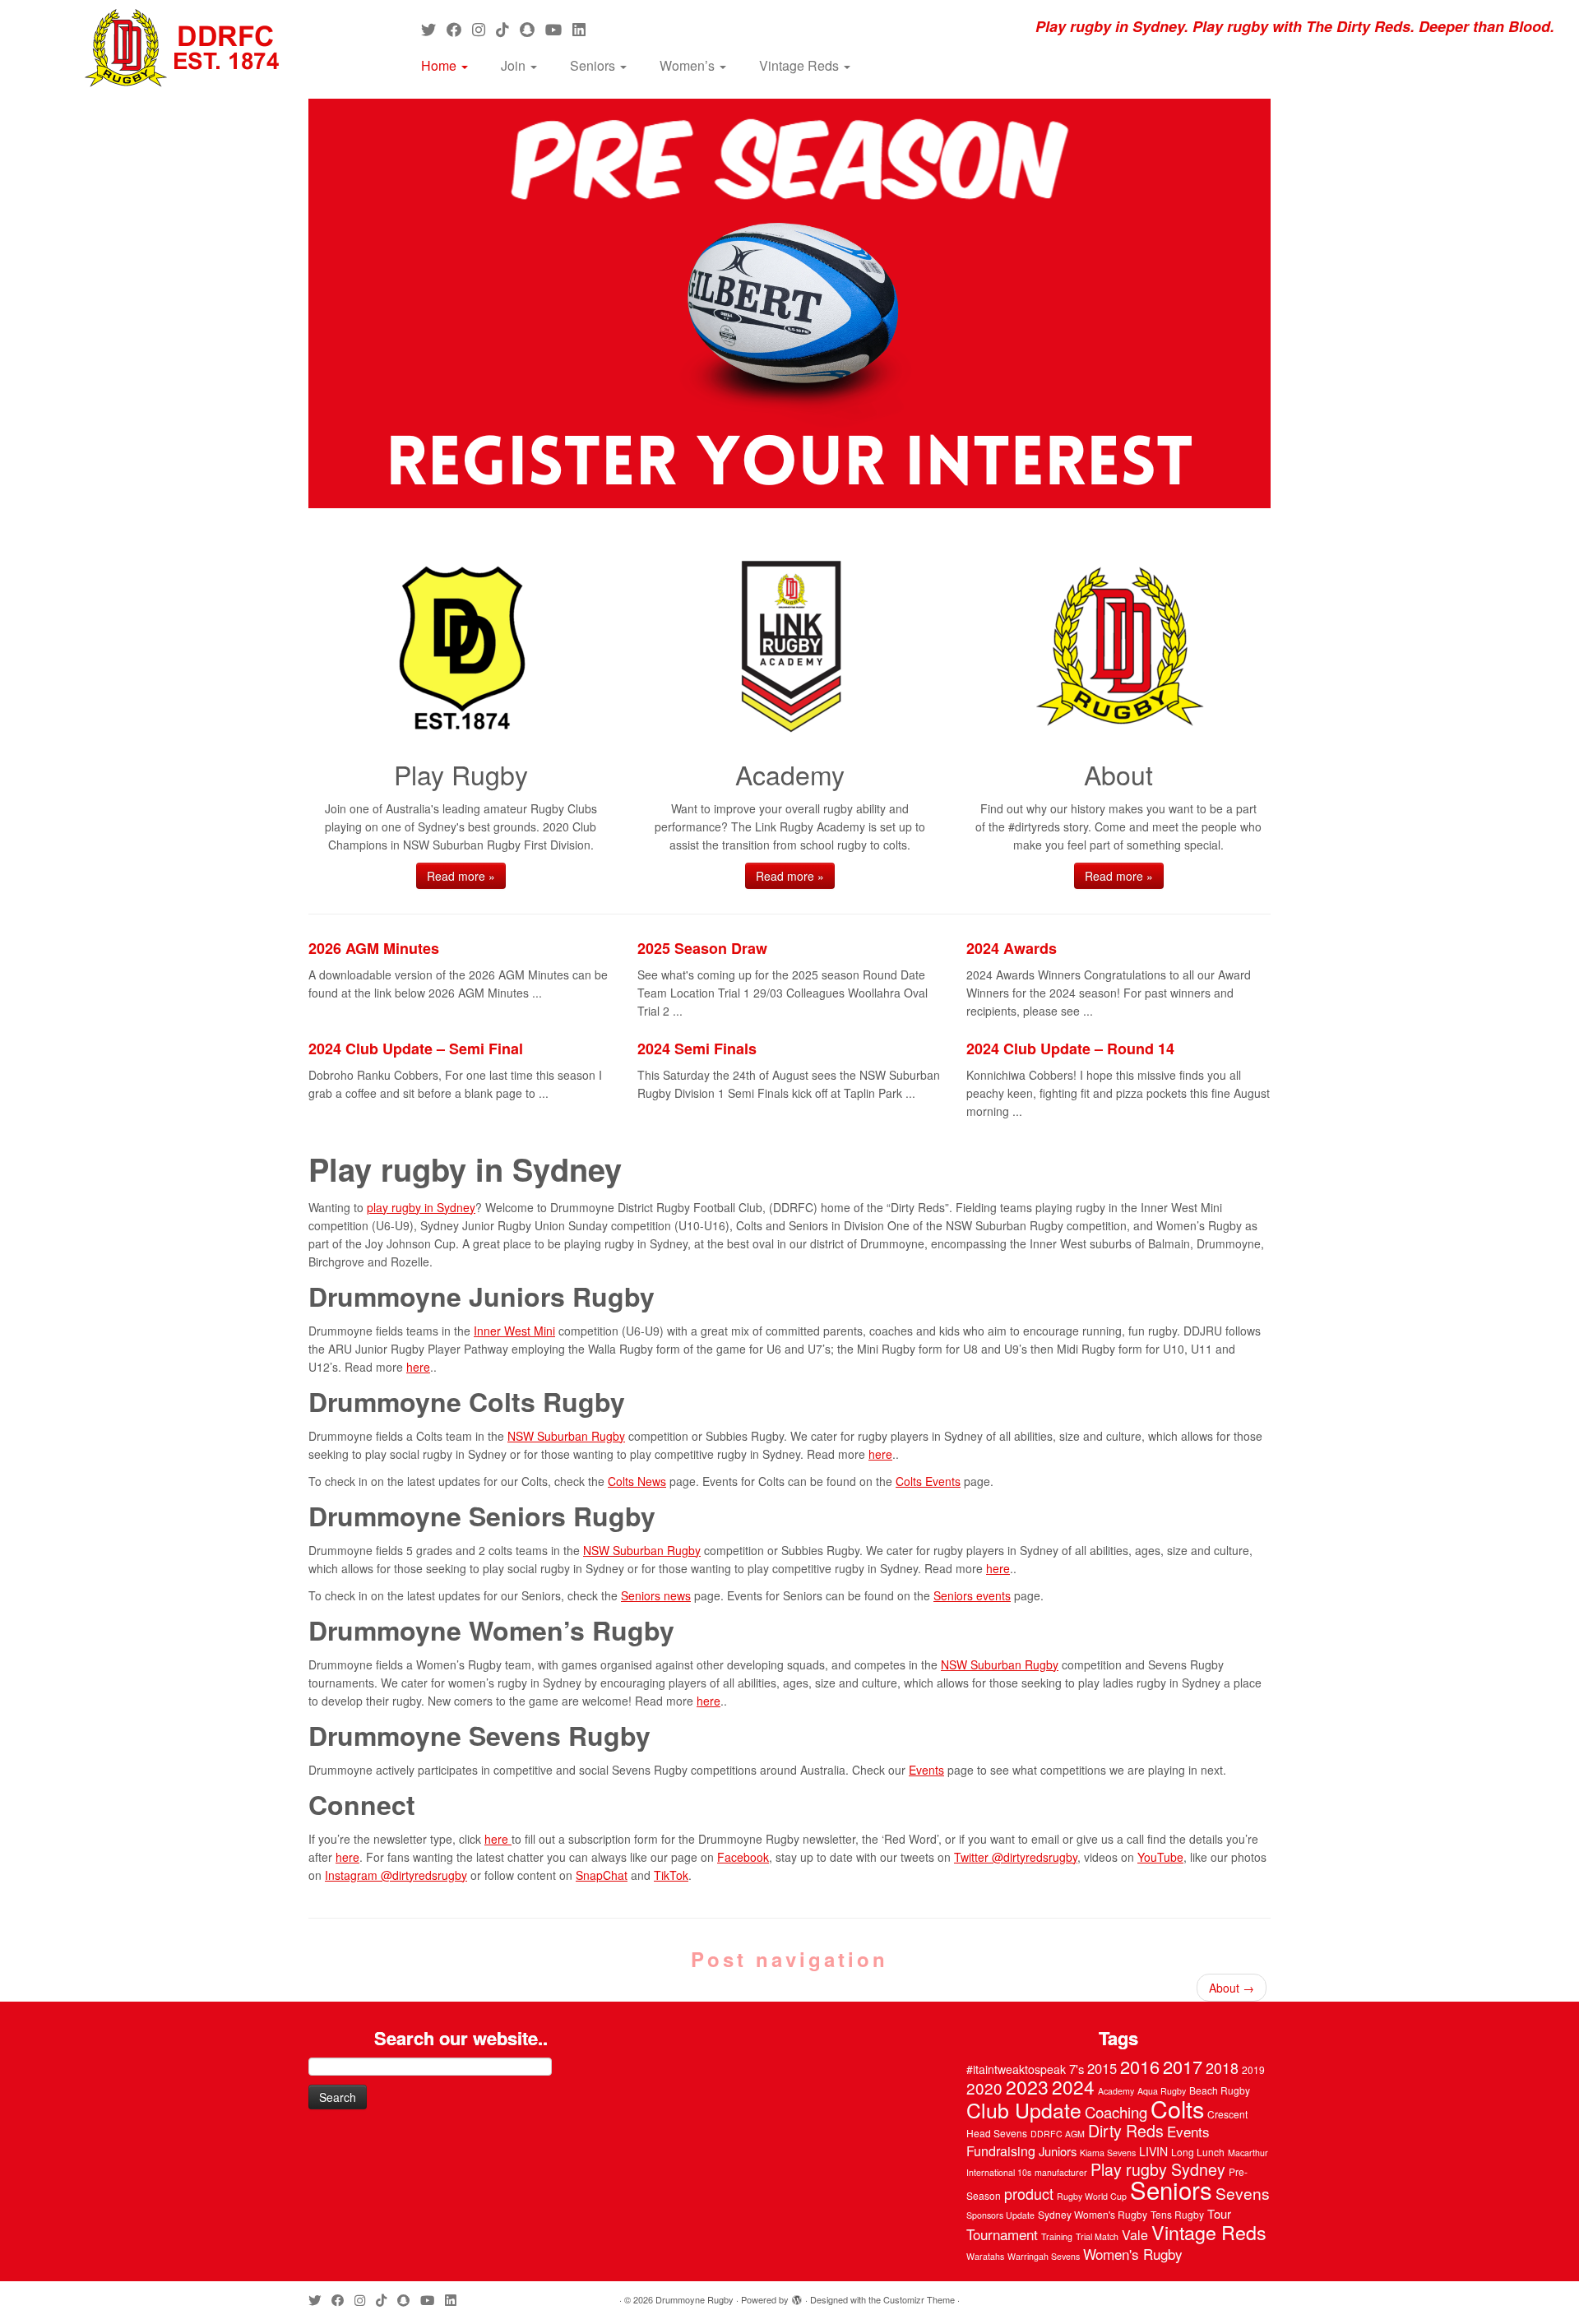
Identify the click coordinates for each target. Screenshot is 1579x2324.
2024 (1073, 2086)
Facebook (743, 1857)
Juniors (1058, 2151)
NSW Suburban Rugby (566, 1436)
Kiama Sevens (1108, 2153)
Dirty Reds (1126, 2131)
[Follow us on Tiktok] (508, 29)
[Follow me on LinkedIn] (584, 29)
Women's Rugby (1133, 2254)
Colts (1177, 2108)
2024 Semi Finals (697, 1049)
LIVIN (1153, 2151)
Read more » (461, 876)
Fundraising (1001, 2151)
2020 (984, 2088)
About (1232, 1988)
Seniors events (972, 1595)
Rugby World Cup (1092, 2196)
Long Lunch (1198, 2152)
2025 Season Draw (702, 948)
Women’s (689, 65)
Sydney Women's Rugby (1093, 2214)
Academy (1116, 2091)
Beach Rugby (1220, 2090)
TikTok (671, 1875)
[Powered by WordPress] (797, 2296)
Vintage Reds (801, 65)
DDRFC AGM (1058, 2134)
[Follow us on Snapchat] (533, 29)
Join (515, 65)
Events (926, 1770)
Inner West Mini (514, 1331)
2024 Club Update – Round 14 (1070, 1049)
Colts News (637, 1481)
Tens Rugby (1177, 2214)
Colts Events (928, 1481)
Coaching (1116, 2112)
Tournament (1002, 2234)
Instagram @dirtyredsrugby (396, 1875)
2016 (1140, 2066)
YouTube (1160, 1857)
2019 (1253, 2069)
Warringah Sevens (1044, 2256)
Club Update (1024, 2109)
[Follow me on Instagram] (484, 29)
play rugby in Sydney (421, 1207)
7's (1077, 2069)
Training (1057, 2236)
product (1029, 2193)
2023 (1027, 2086)
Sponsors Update (1000, 2215)
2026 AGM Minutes (374, 948)
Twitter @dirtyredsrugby (1016, 1857)
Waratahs (985, 2256)
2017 (1183, 2066)
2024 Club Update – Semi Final (416, 1049)
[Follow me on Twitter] (434, 29)
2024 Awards (1012, 948)
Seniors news (656, 1595)
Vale (1135, 2235)
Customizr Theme (919, 2299)
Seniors (594, 65)
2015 (1102, 2068)
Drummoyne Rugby (695, 2299)
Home (440, 65)
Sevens (1243, 2193)
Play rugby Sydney (1158, 2169)
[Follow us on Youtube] (559, 29)
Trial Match (1097, 2236)
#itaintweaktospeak (1016, 2069)
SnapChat (602, 1875)
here (418, 1367)
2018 (1222, 2067)
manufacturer (1061, 2172)
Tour (1219, 2213)
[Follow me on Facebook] (459, 29)
